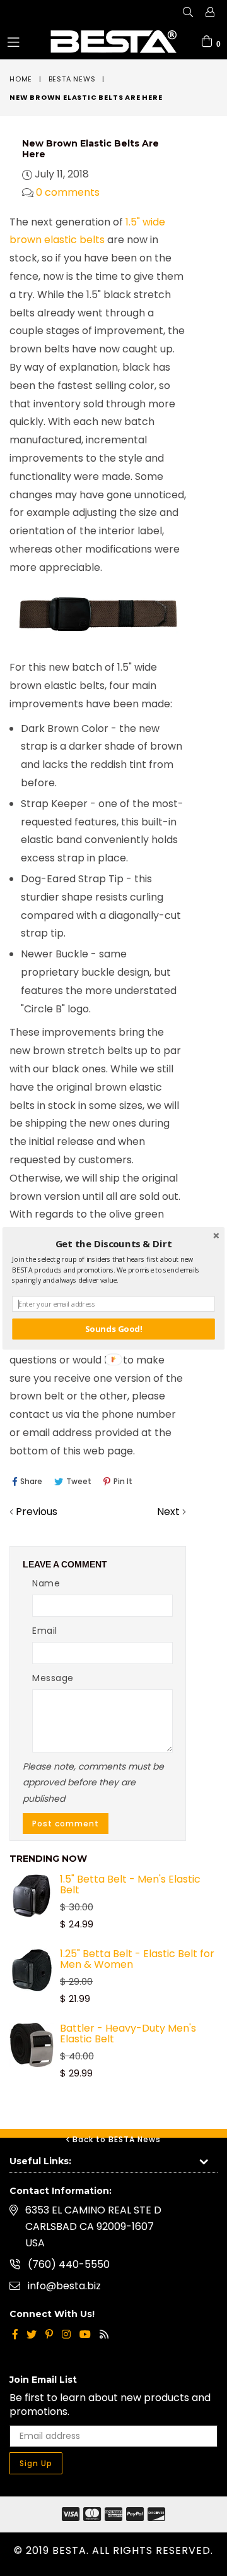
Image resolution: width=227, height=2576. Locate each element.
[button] (113, 1243)
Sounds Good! (113, 1329)
